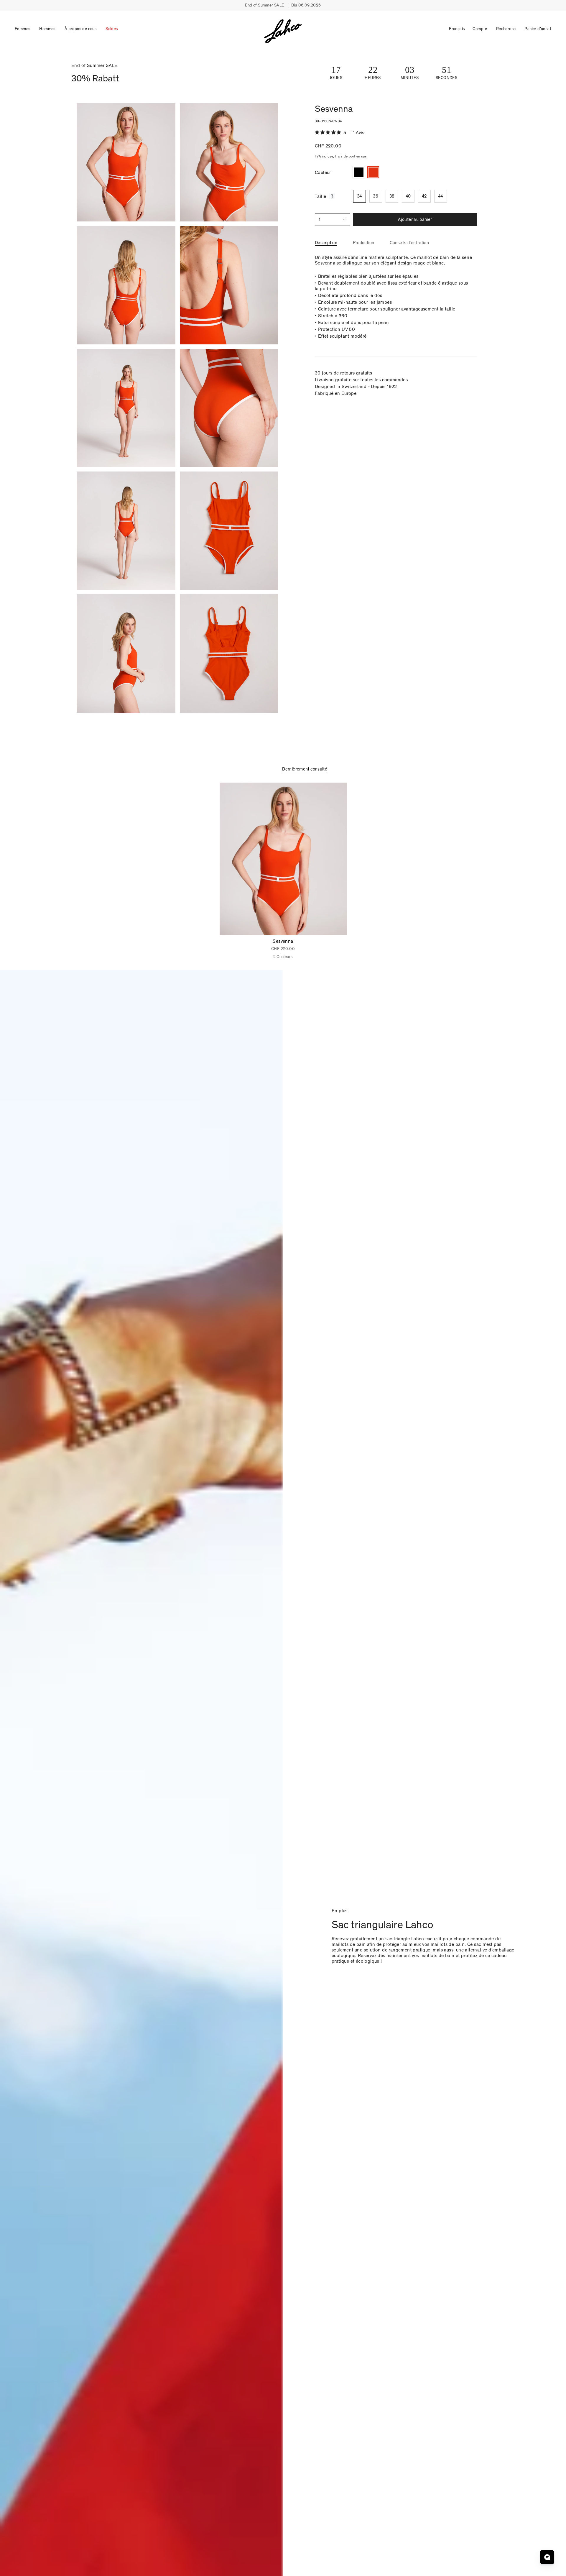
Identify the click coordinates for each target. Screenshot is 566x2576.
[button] (23, 29)
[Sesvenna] (283, 859)
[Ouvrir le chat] (547, 2557)
